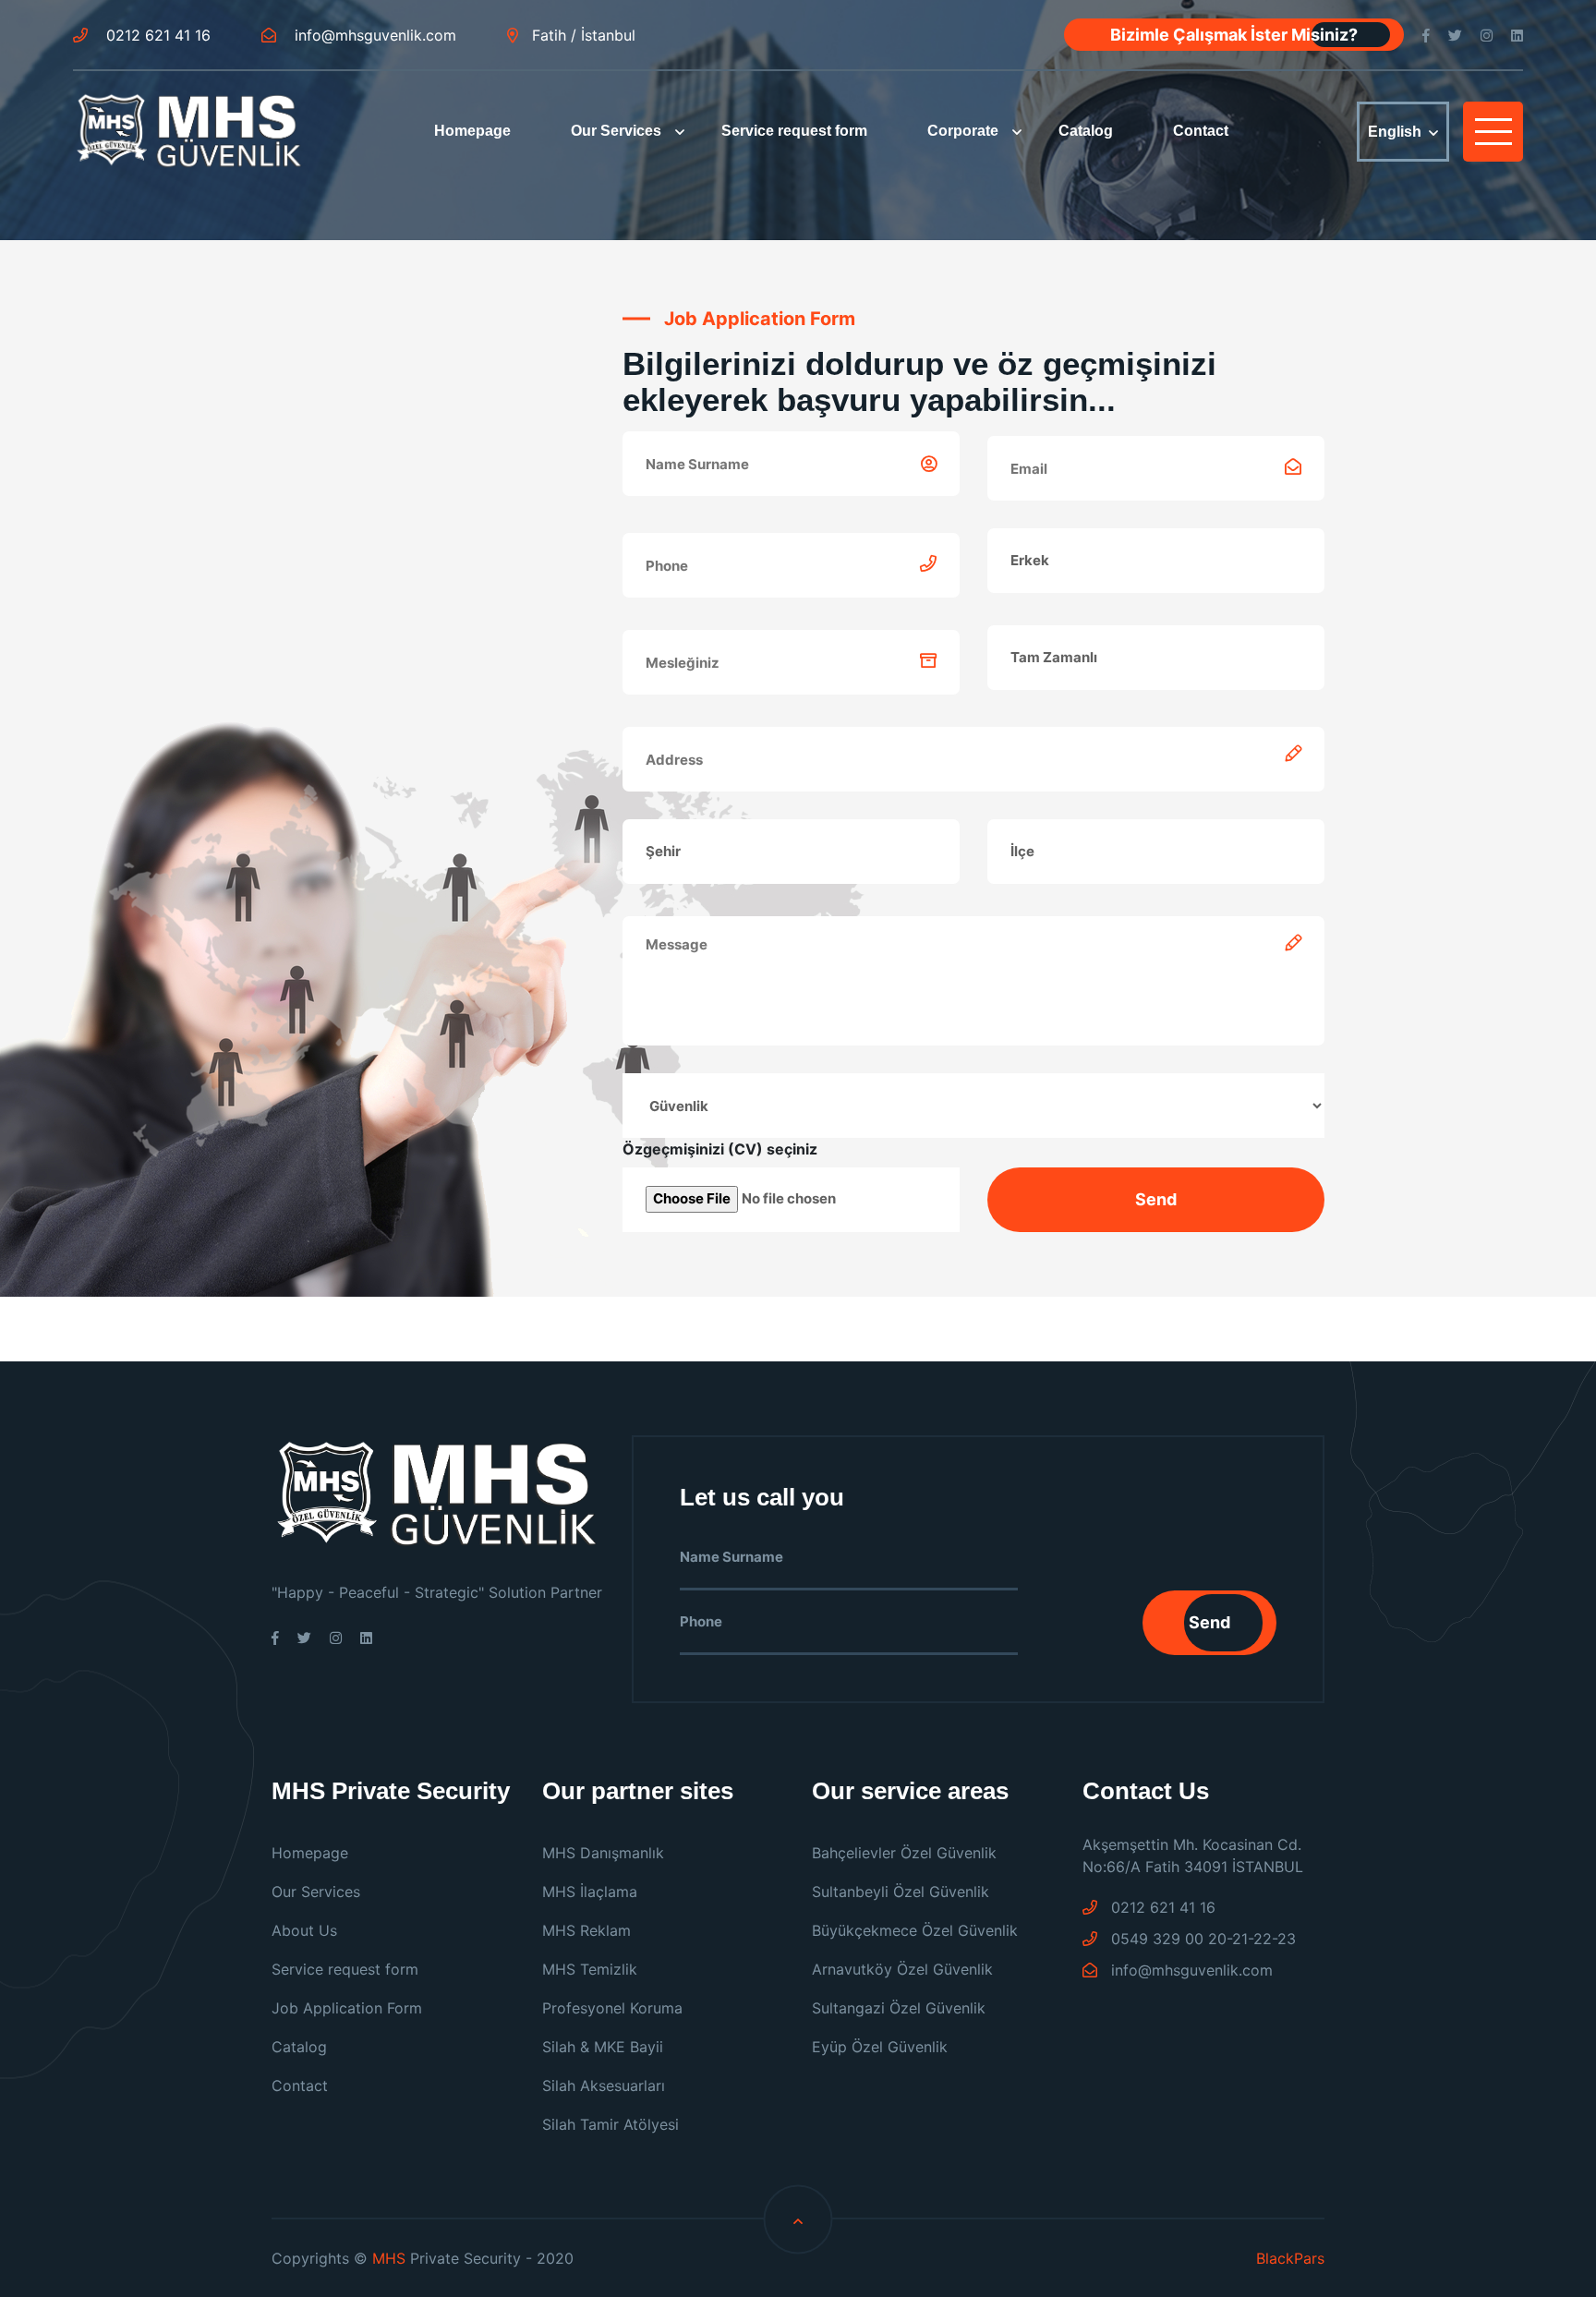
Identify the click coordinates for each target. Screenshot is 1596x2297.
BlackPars (1290, 2258)
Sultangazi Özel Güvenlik (899, 2008)
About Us (304, 1930)
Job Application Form (347, 2008)
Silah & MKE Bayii (603, 2047)
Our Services (616, 131)
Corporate (963, 131)
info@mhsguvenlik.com (373, 35)
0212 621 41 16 (156, 35)
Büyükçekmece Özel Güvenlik (915, 1930)
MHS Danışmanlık (603, 1853)
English (1395, 132)
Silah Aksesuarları (604, 2085)
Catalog (1086, 131)
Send (1209, 1622)
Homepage (472, 131)
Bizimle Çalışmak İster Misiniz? (1234, 35)
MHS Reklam (586, 1930)
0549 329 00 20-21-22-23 (1201, 1939)
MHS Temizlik (590, 1969)
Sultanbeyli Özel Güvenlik (901, 1892)
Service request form (794, 131)
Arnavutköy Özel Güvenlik (902, 1969)
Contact (1201, 131)
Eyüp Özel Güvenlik (880, 2047)
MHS (389, 2258)
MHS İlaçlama (590, 1892)
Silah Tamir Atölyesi (611, 2124)
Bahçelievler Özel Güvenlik (904, 1853)
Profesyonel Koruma (612, 2008)
